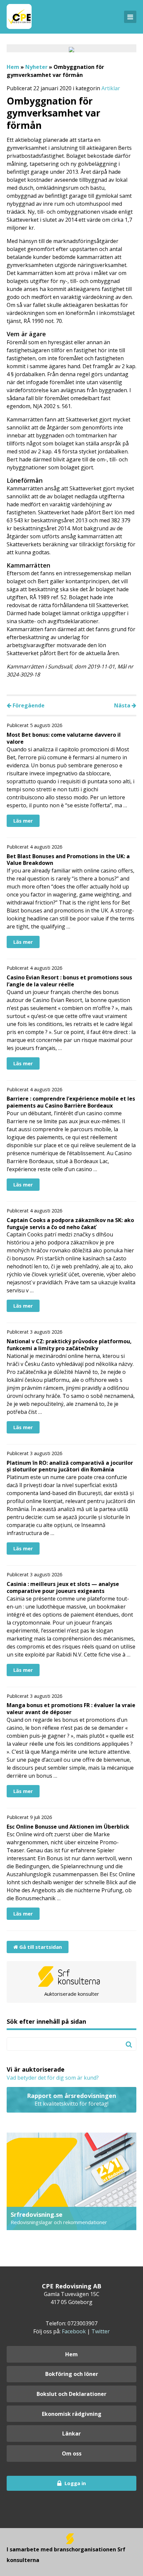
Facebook (74, 2331)
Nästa (123, 705)
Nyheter (36, 67)
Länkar (71, 2434)
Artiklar (111, 88)
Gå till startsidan (40, 1947)
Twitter (101, 2331)
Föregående (28, 705)
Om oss (72, 2453)
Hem (13, 67)
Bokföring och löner (72, 2374)
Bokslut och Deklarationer (71, 2394)
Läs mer (23, 821)
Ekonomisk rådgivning (72, 2414)
